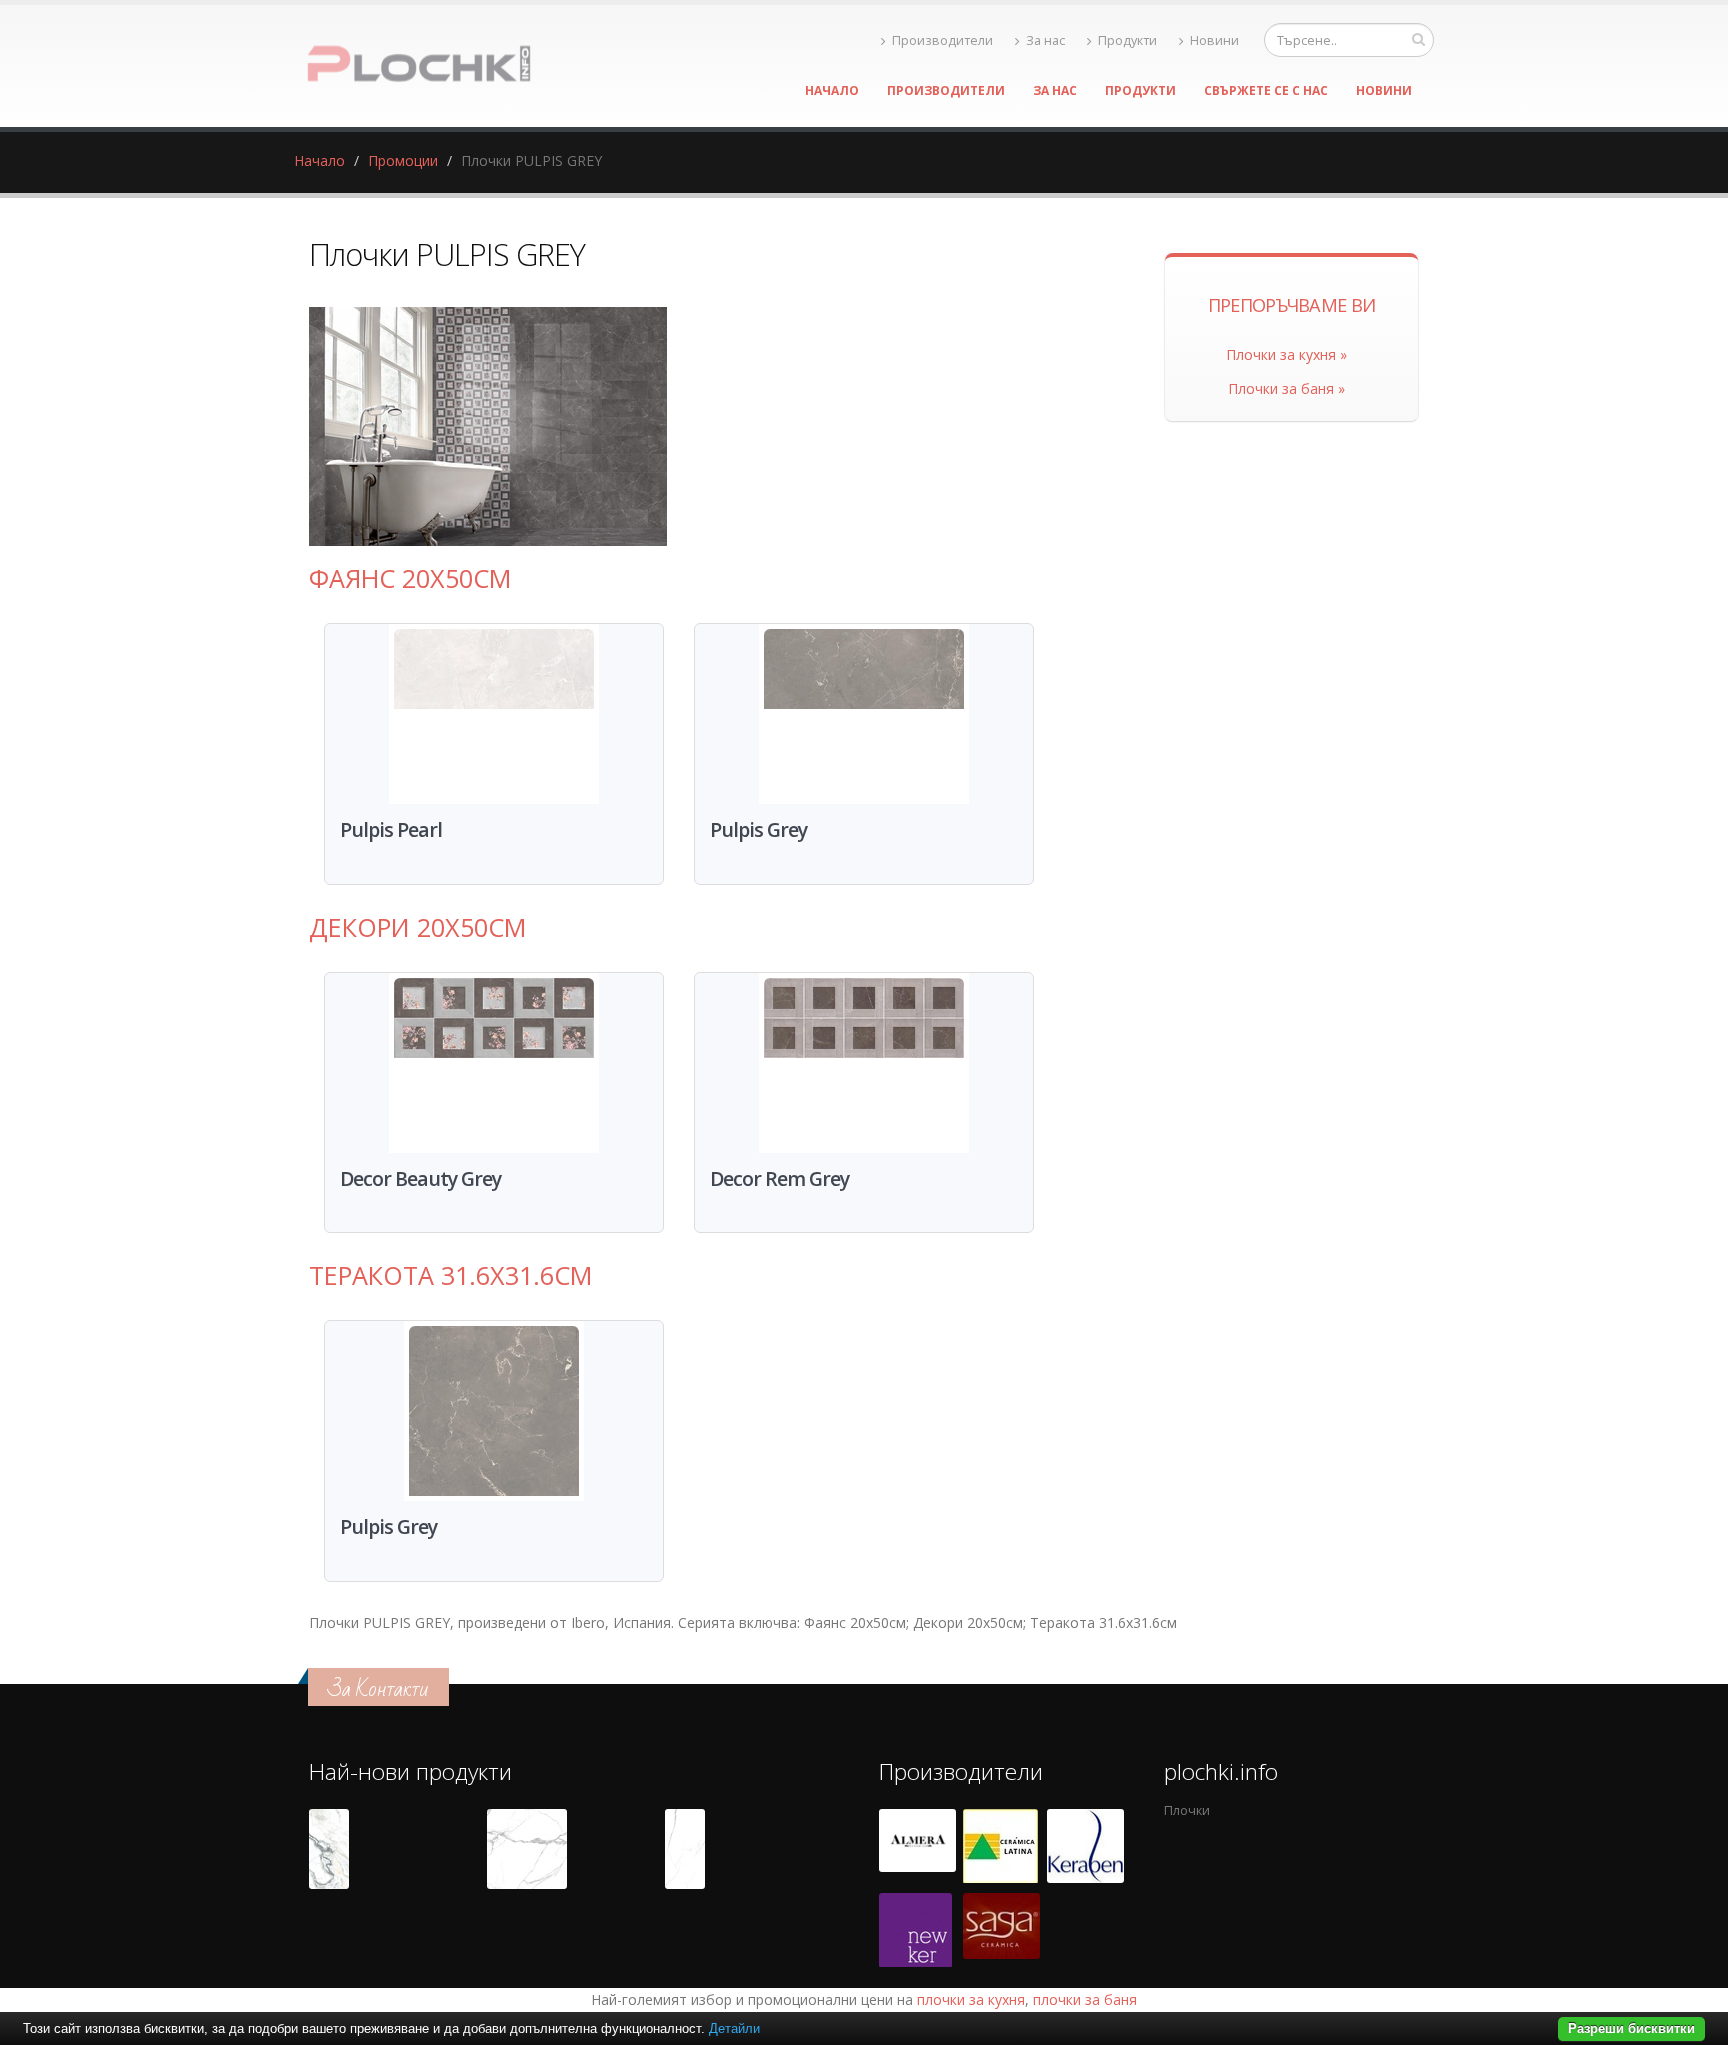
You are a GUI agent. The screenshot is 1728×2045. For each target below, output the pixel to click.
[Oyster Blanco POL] (329, 1849)
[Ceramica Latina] (1000, 1846)
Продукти (1127, 40)
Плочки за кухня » (1286, 354)
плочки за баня (1085, 1999)
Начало (832, 90)
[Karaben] (1085, 1846)
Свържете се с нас (1266, 90)
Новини (1214, 40)
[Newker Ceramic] (915, 1930)
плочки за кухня (971, 1999)
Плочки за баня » (1286, 388)
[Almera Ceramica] (917, 1846)
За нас (1045, 40)
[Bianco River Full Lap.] (685, 1849)
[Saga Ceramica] (1001, 1930)
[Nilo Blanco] (527, 1849)
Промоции (403, 160)
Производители (942, 40)
